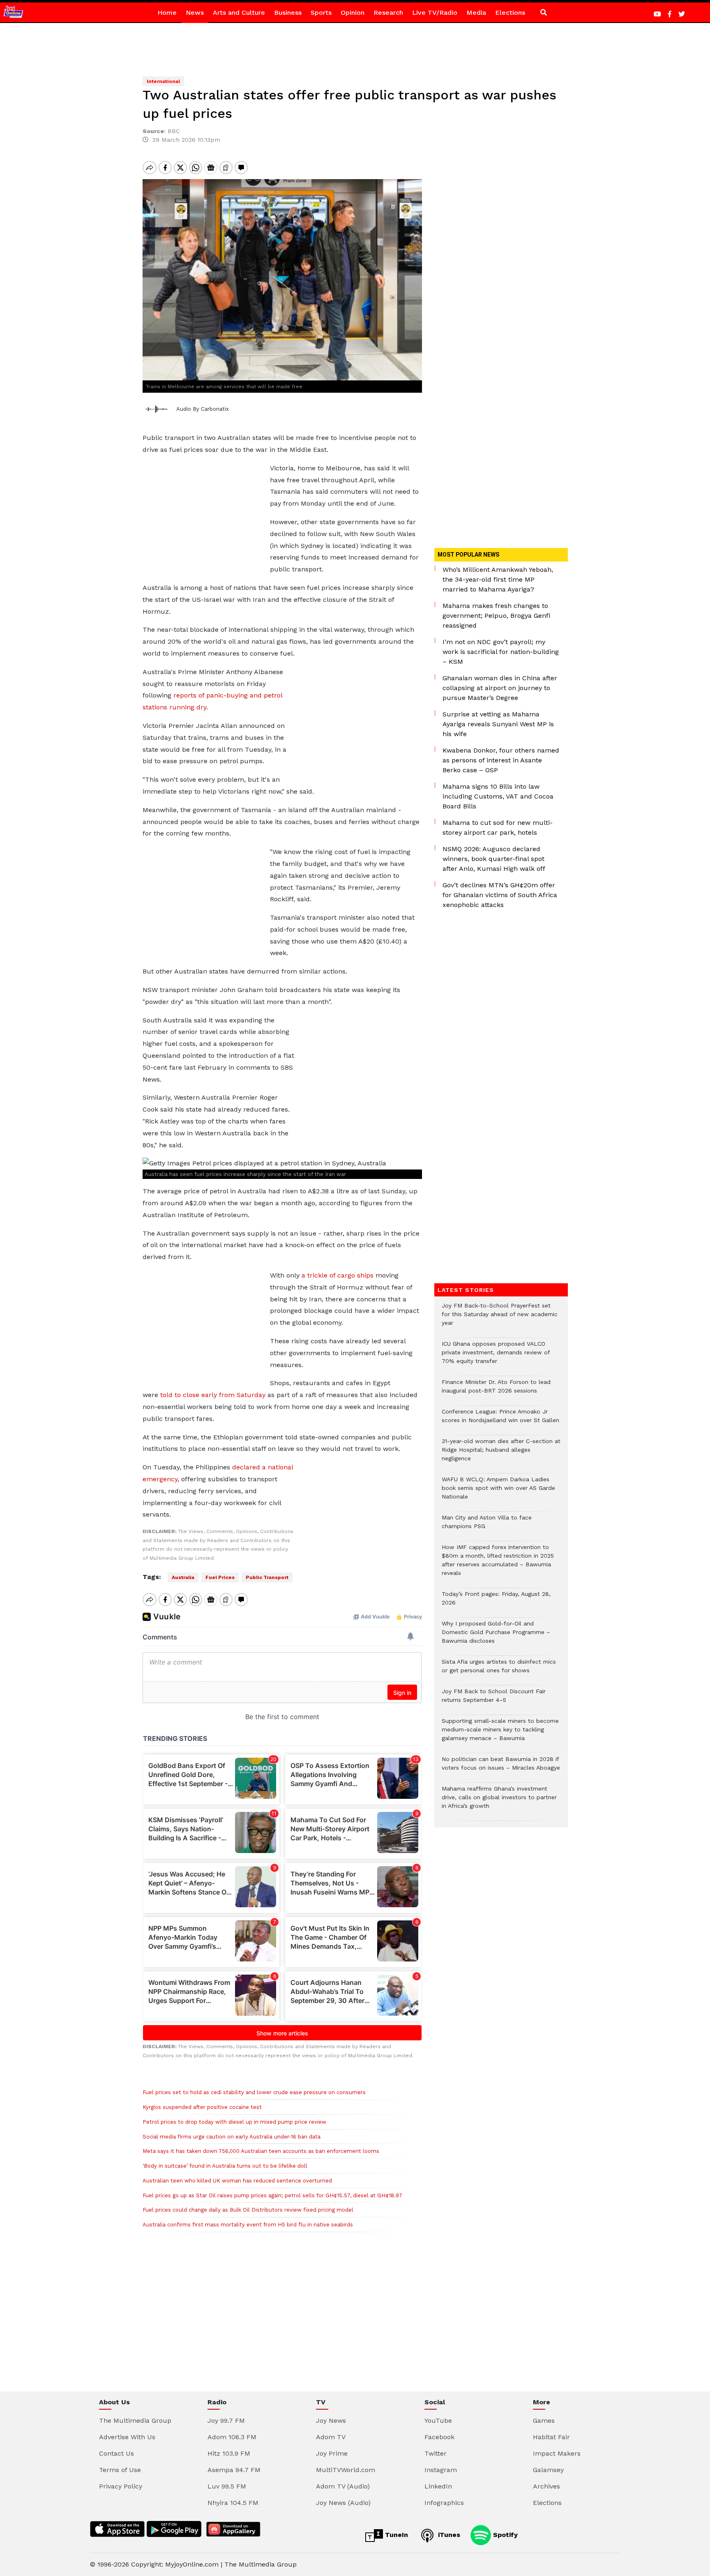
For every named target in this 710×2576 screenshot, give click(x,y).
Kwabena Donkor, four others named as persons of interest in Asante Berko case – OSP (501, 760)
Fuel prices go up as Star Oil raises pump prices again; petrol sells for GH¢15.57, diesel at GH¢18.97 (272, 2195)
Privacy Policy (121, 2486)
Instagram (441, 2470)
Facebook (439, 2437)
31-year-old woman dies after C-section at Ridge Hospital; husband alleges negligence (501, 1454)
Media (476, 13)
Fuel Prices (220, 1577)
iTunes (448, 2535)
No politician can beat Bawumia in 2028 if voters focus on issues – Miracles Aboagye (501, 1768)
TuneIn (395, 2535)
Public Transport (267, 1577)
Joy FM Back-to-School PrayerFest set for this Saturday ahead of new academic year (500, 1318)
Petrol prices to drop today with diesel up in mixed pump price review (234, 2122)
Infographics (444, 2503)
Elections (510, 13)
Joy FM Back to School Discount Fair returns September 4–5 (494, 1700)
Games (544, 2421)
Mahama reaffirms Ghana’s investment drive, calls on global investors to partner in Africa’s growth (499, 1801)
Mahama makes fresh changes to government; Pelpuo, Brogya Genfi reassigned (496, 616)
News (195, 13)
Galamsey (548, 2470)
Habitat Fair (551, 2437)
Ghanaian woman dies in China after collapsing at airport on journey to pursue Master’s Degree (500, 688)
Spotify (504, 2535)
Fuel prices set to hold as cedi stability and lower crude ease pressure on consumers (254, 2092)
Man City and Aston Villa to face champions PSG (487, 1526)
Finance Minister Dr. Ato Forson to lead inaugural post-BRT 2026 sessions (496, 1390)
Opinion (353, 13)
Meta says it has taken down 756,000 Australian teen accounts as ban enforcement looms (261, 2151)
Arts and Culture (239, 13)
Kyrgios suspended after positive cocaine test (202, 2107)
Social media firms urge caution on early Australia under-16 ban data (232, 2137)
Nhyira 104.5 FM (233, 2503)
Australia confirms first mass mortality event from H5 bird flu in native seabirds (248, 2225)
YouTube (438, 2421)
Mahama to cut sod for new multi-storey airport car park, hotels (498, 828)
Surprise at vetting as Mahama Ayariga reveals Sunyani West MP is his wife (498, 724)
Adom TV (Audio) (343, 2486)
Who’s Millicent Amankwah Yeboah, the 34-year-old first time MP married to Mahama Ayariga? (498, 579)
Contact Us (116, 2453)
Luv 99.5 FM (227, 2486)
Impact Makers (557, 2453)
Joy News (331, 2421)
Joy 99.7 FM (226, 2421)
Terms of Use (120, 2470)
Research (388, 13)
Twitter (436, 2453)
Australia (183, 1577)
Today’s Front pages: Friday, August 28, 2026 (496, 1602)
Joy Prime (332, 2453)
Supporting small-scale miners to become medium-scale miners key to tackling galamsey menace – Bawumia (500, 1734)
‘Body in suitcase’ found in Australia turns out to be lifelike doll (225, 2166)
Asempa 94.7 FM (234, 2470)
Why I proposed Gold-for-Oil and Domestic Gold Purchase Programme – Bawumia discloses (496, 1636)
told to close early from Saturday (213, 1395)
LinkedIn (438, 2486)
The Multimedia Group (135, 2421)
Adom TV (331, 2437)
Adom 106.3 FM (232, 2437)
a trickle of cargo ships (338, 1275)
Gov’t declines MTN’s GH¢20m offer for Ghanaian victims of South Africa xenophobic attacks (500, 895)
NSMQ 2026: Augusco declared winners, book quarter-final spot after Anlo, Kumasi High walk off (494, 859)
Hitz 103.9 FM (229, 2453)
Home (167, 13)
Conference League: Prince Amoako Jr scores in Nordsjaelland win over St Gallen (500, 1420)
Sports (321, 13)
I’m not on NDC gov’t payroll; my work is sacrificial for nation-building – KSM (501, 652)
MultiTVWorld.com (346, 2470)
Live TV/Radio (435, 13)
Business (288, 13)
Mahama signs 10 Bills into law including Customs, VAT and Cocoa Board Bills (498, 796)
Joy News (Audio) (343, 2503)
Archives (546, 2486)
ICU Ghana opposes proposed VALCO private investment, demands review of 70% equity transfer (496, 1357)
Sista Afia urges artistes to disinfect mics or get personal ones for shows (499, 1670)
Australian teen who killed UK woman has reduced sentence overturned (237, 2181)
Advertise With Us (127, 2437)
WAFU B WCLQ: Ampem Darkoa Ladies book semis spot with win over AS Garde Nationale (498, 1492)
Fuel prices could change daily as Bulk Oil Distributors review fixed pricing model (248, 2210)
